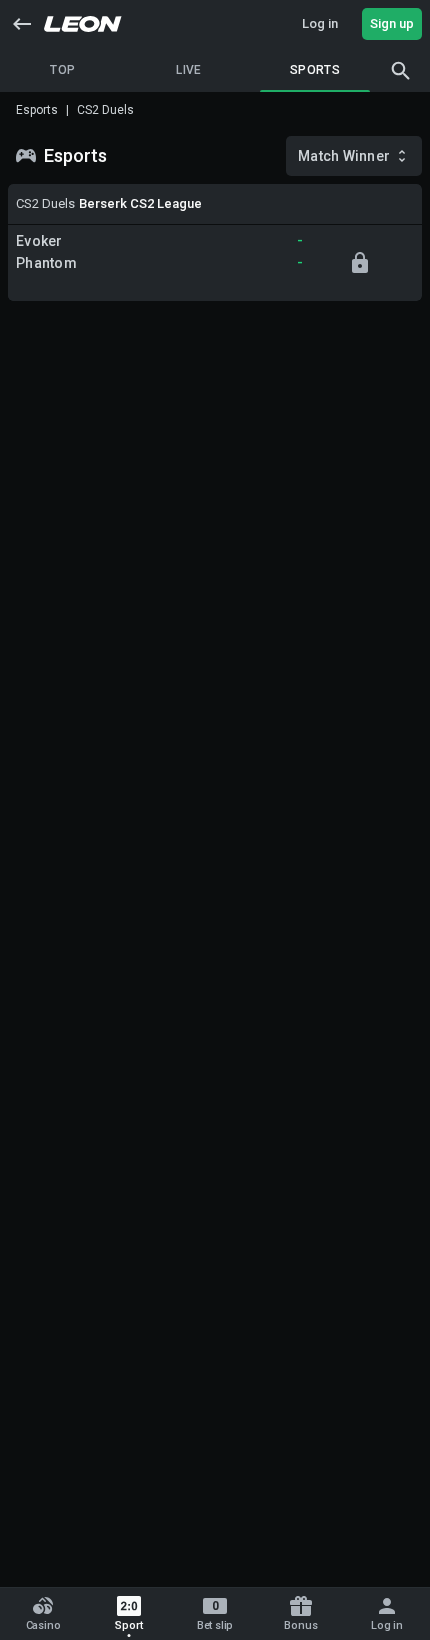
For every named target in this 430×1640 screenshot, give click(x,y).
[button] (22, 24)
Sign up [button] (392, 23)
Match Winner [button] (344, 156)
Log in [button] (320, 23)
